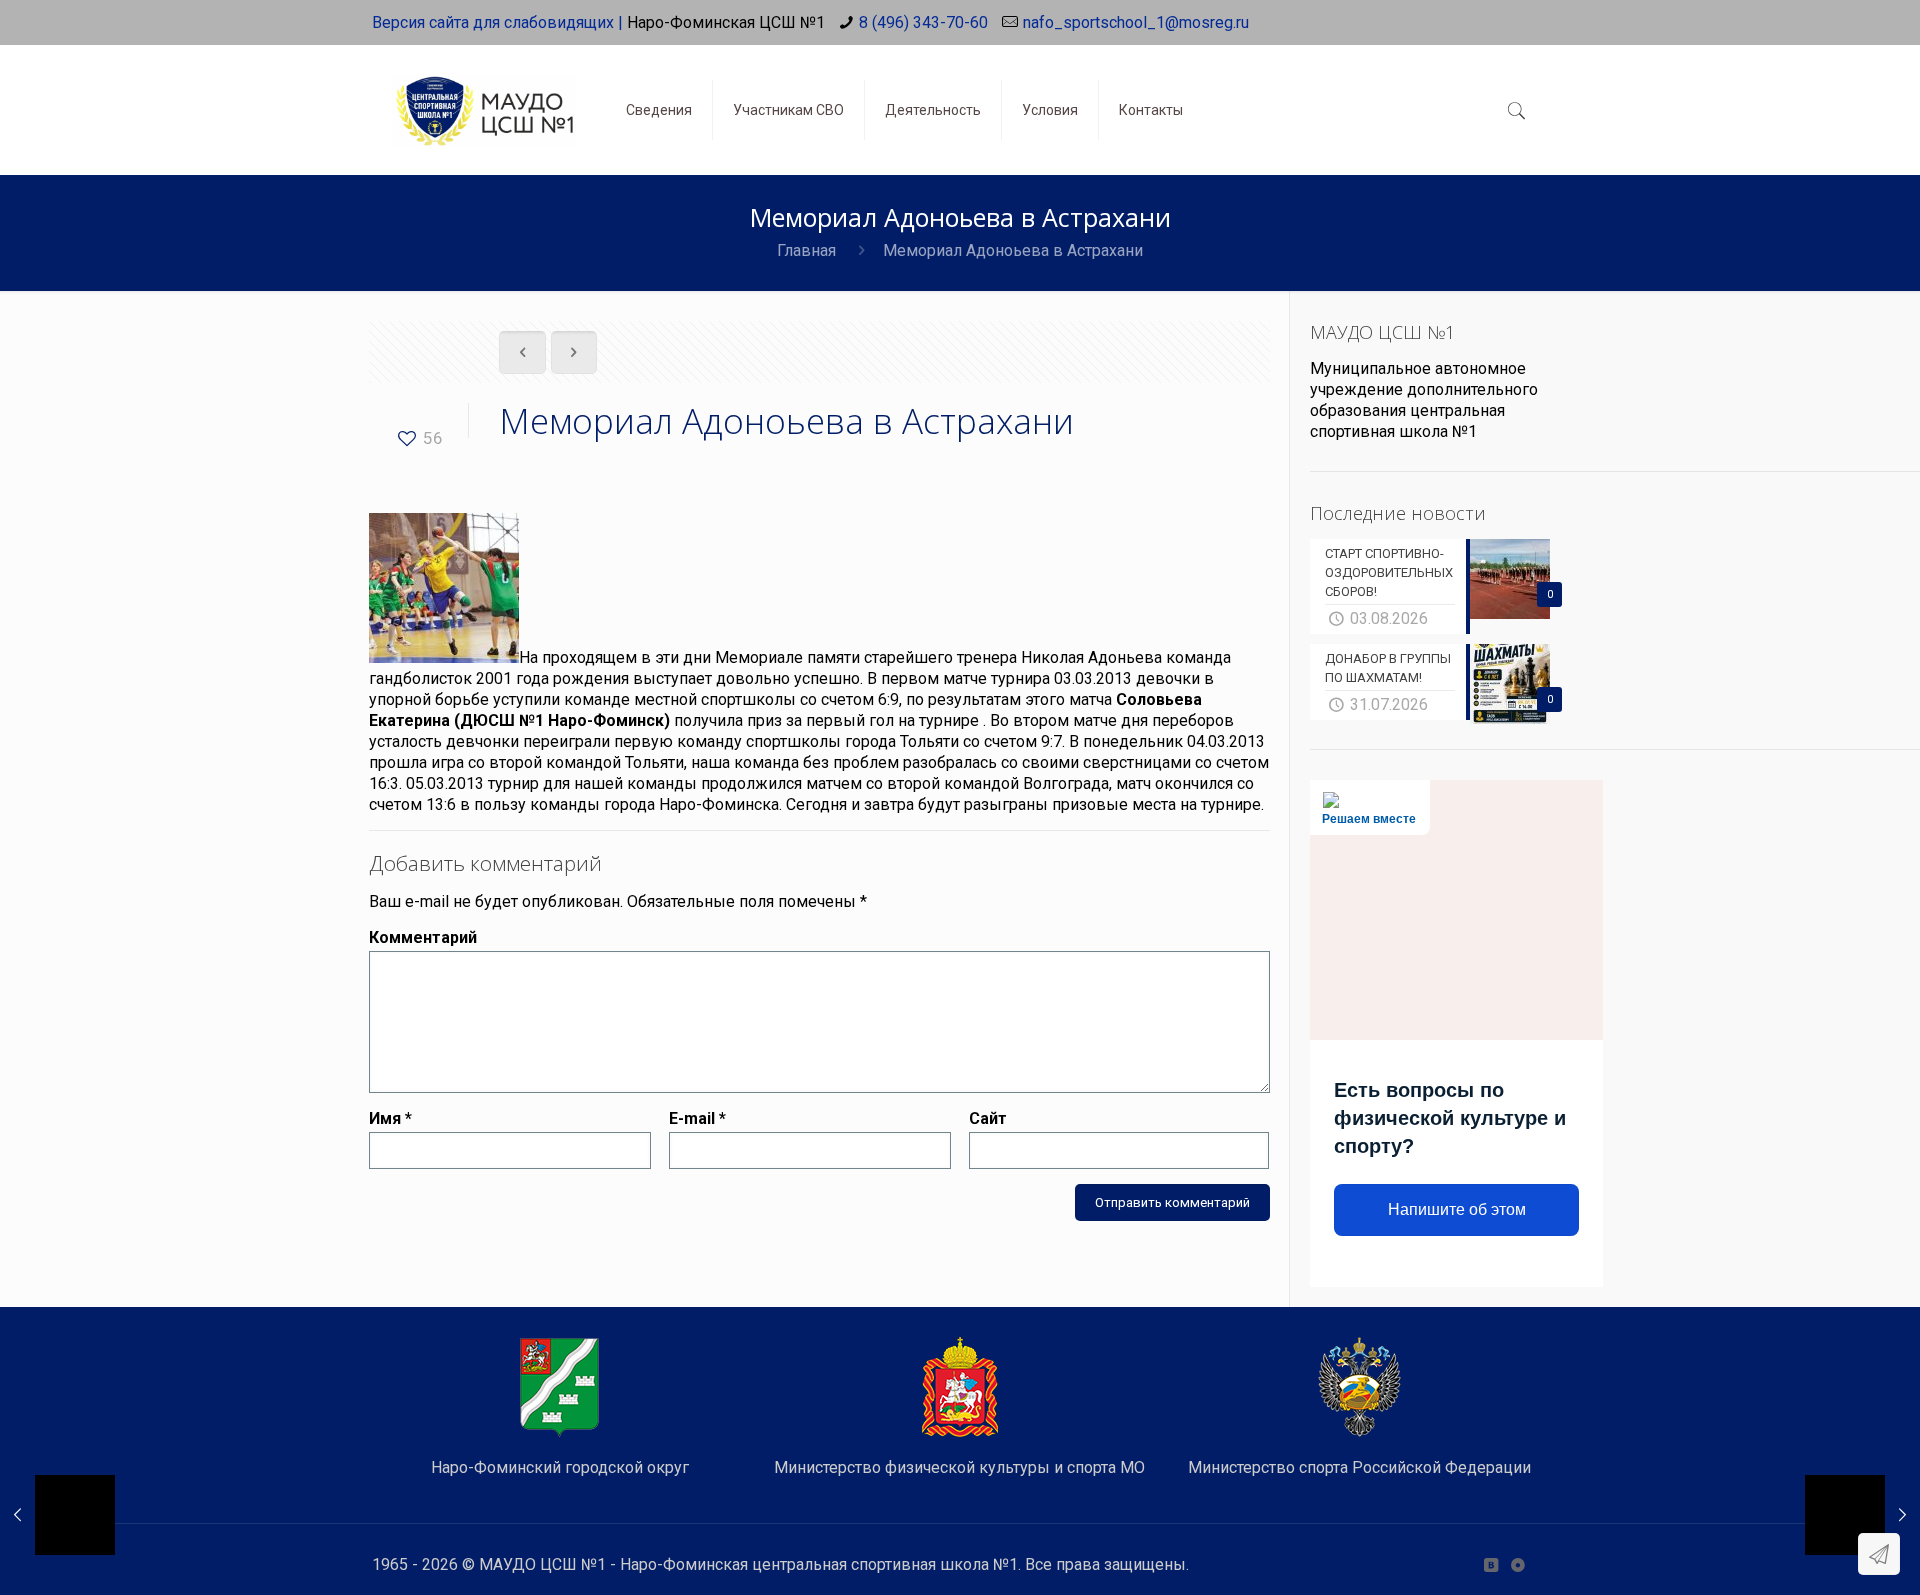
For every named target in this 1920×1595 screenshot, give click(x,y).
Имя (390, 1118)
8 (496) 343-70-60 (923, 22)
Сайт (988, 1118)
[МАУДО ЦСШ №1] (484, 95)
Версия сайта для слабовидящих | (497, 22)
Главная (806, 250)
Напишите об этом (1457, 1209)
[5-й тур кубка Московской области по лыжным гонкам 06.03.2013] (1862, 1515)
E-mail (697, 1118)
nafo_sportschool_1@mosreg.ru (1136, 22)
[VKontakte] (1490, 1565)
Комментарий (423, 937)
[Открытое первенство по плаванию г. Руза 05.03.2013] (57, 1515)
